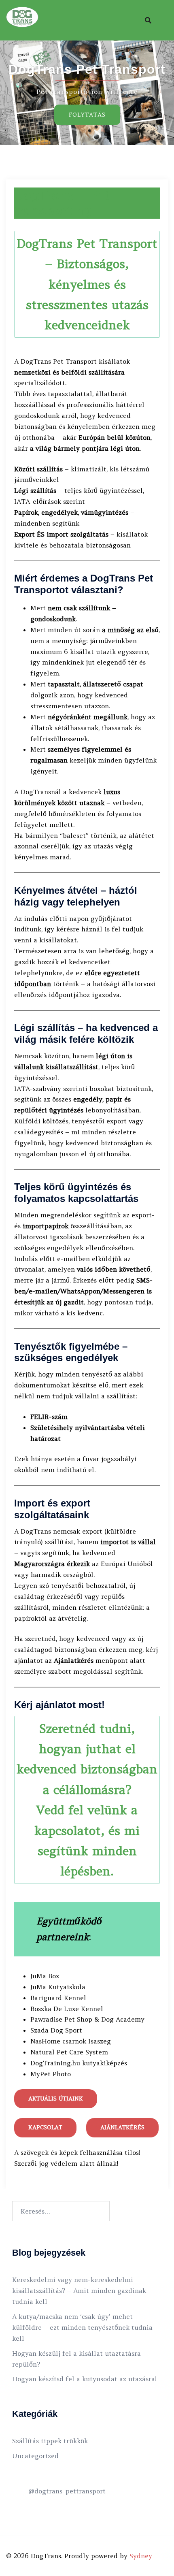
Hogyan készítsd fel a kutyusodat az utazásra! (84, 2379)
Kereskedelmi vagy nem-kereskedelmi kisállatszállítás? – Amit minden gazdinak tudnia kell (79, 2290)
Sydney (141, 2556)
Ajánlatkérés (122, 2127)
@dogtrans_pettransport (67, 2491)
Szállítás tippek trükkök (50, 2441)
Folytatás (87, 115)
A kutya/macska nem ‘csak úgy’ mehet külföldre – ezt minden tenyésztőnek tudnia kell (82, 2327)
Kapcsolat (45, 2127)
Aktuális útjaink (56, 2099)
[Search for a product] (148, 20)
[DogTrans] (22, 19)
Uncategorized (35, 2456)
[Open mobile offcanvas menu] (165, 20)
